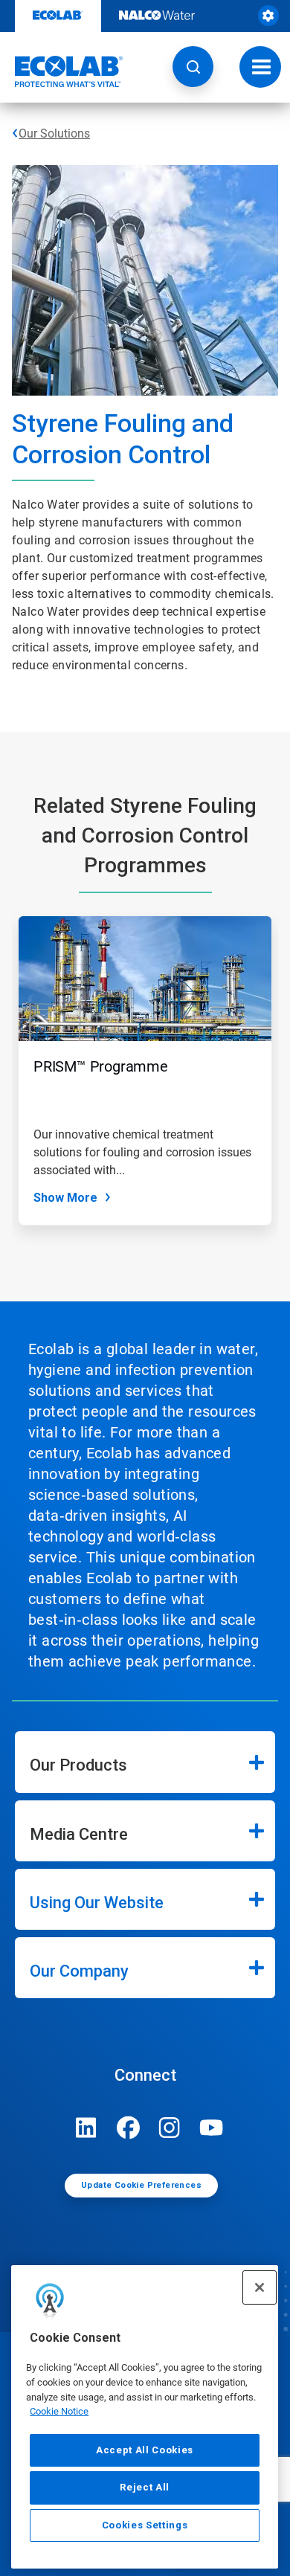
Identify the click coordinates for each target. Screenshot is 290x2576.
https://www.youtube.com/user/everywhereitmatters (211, 2128)
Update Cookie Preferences (141, 2185)
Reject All (145, 2487)
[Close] (260, 2287)
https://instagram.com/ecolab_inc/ (170, 2128)
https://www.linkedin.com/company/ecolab (86, 2128)
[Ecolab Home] (62, 71)
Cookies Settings (145, 2525)
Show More (65, 1198)
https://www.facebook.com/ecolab (128, 2128)
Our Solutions (54, 133)
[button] (193, 67)
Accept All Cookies (145, 2450)
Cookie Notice (59, 2411)
